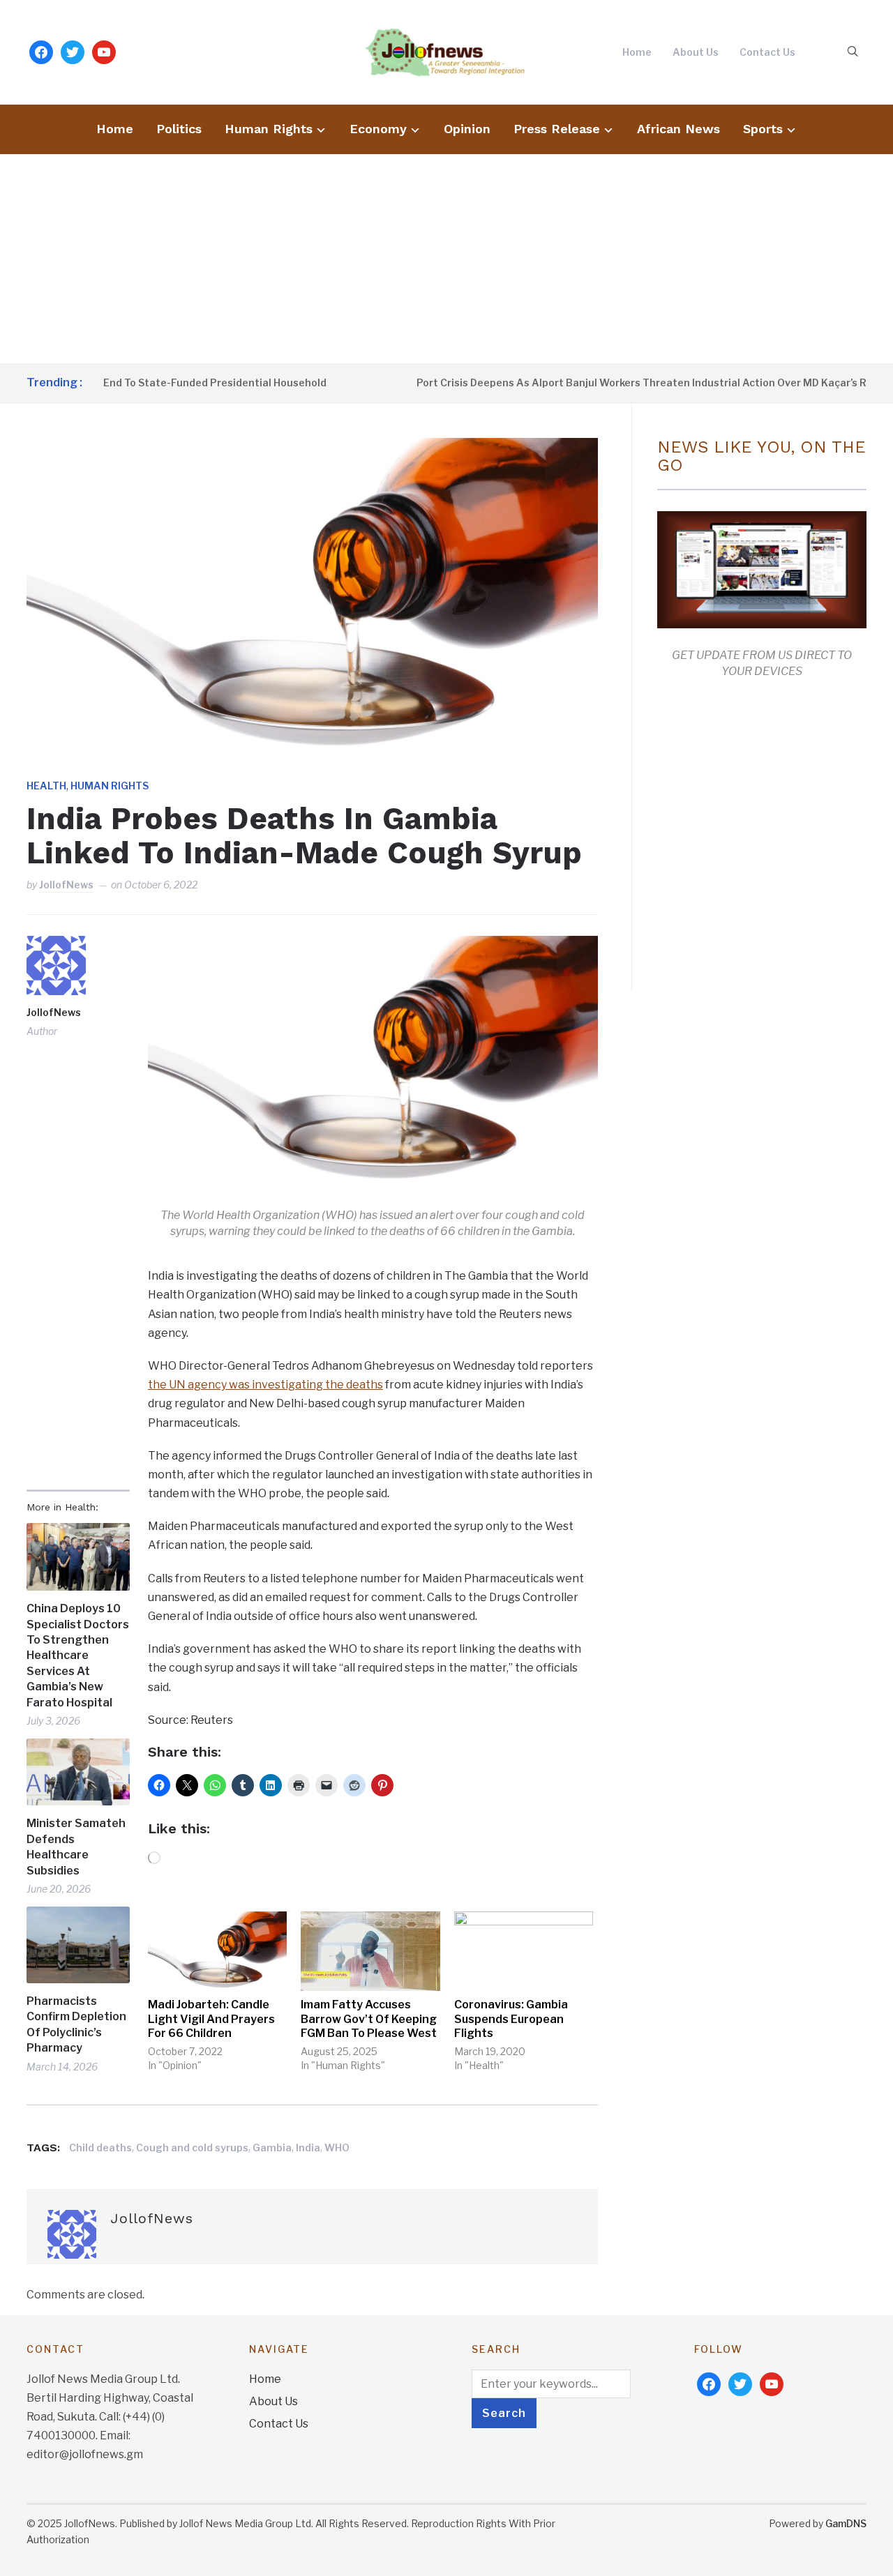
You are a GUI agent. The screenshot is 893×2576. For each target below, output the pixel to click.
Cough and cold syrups (192, 2147)
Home (637, 52)
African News (678, 129)
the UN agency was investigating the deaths (265, 1385)
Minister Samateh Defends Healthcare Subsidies (76, 1847)
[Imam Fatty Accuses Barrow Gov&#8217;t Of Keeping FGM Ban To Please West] (370, 1951)
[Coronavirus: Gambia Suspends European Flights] (524, 1951)
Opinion (467, 129)
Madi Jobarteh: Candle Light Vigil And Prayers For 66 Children (211, 2019)
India (308, 2147)
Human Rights (269, 129)
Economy (378, 129)
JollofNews (66, 885)
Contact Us (767, 52)
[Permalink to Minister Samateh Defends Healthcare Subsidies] (78, 1772)
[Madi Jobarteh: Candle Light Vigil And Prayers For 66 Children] (217, 1951)
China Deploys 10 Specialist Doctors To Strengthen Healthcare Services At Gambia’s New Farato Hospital (78, 1655)
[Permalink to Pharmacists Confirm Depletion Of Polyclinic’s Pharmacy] (78, 1945)
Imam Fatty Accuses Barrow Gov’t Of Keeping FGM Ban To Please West (369, 2019)
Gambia (272, 2147)
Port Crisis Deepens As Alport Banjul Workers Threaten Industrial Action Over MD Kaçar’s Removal (617, 382)
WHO (337, 2147)
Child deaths (100, 2147)
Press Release (557, 129)
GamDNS (846, 2523)
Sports (763, 129)
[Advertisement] (446, 259)
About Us (696, 52)
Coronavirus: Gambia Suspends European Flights (511, 2019)
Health (46, 786)
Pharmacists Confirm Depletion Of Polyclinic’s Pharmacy (76, 2024)
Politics (179, 129)
